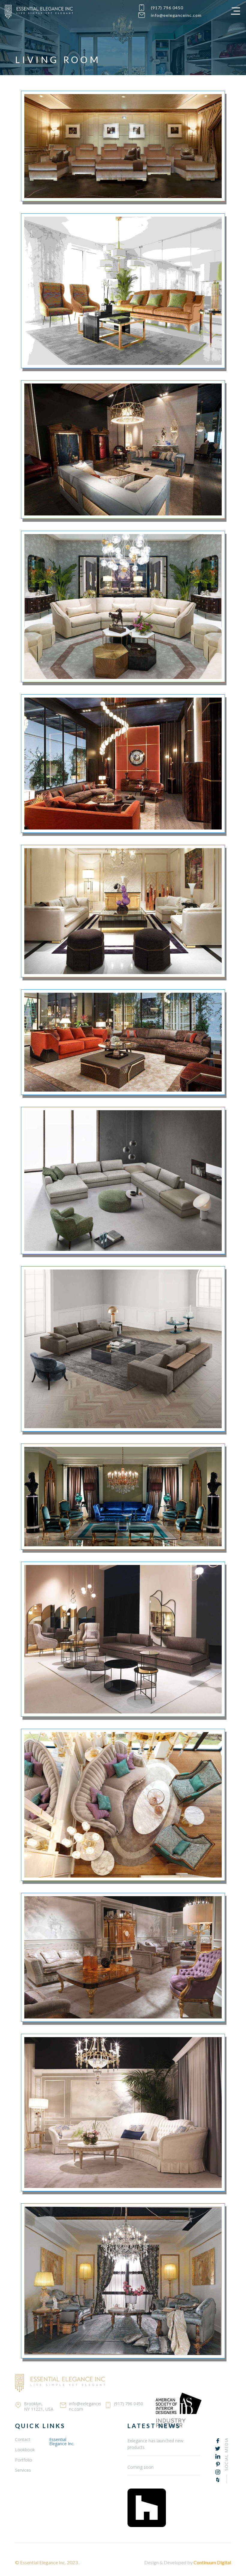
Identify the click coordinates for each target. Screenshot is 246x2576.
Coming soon (141, 2467)
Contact (23, 2439)
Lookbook (25, 2450)
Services (23, 2470)
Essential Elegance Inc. (62, 2442)
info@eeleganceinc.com (176, 15)
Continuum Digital (212, 2562)
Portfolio (24, 2460)
